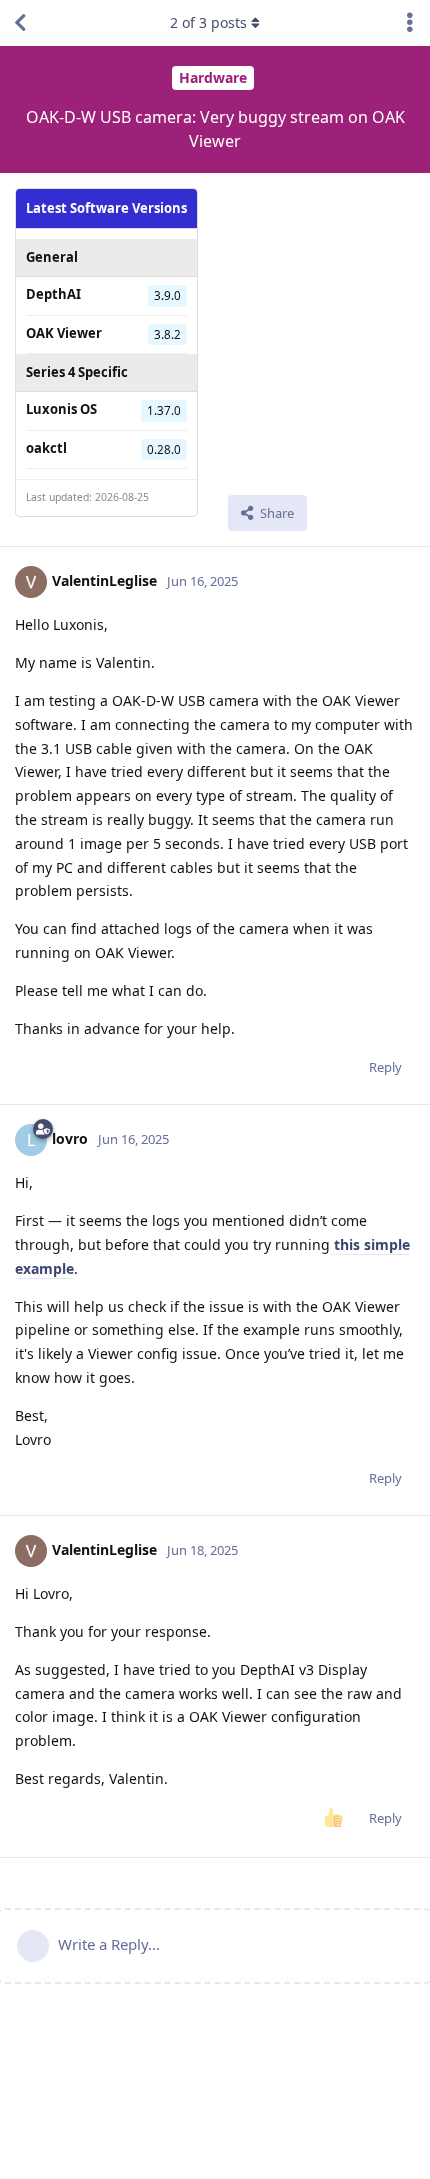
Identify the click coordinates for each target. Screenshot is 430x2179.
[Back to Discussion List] (20, 23)
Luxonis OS (61, 409)
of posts (208, 22)
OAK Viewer (64, 333)
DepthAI (53, 294)
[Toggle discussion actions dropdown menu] (410, 23)
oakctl (46, 448)
